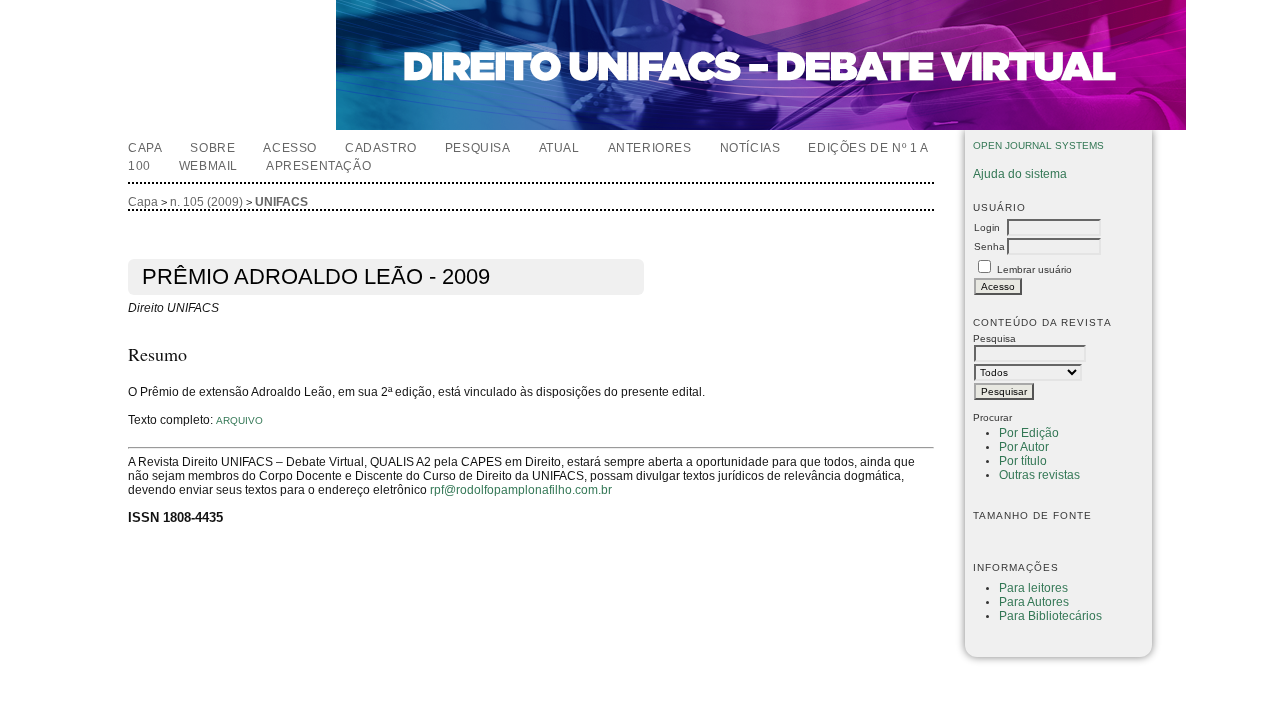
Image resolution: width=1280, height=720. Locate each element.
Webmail (208, 166)
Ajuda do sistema (1020, 174)
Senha (989, 246)
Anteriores (650, 148)
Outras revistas (1039, 475)
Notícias (750, 148)
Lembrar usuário (1034, 269)
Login (987, 227)
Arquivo (239, 420)
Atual (559, 148)
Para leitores (1033, 588)
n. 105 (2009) (206, 202)
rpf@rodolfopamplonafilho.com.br (521, 490)
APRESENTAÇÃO (318, 166)
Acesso (290, 148)
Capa (145, 148)
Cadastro (381, 148)
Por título (1023, 461)
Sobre (212, 148)
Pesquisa (478, 148)
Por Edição (1029, 433)
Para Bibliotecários (1050, 616)
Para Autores (1034, 602)
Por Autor (1024, 447)
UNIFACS (281, 202)
